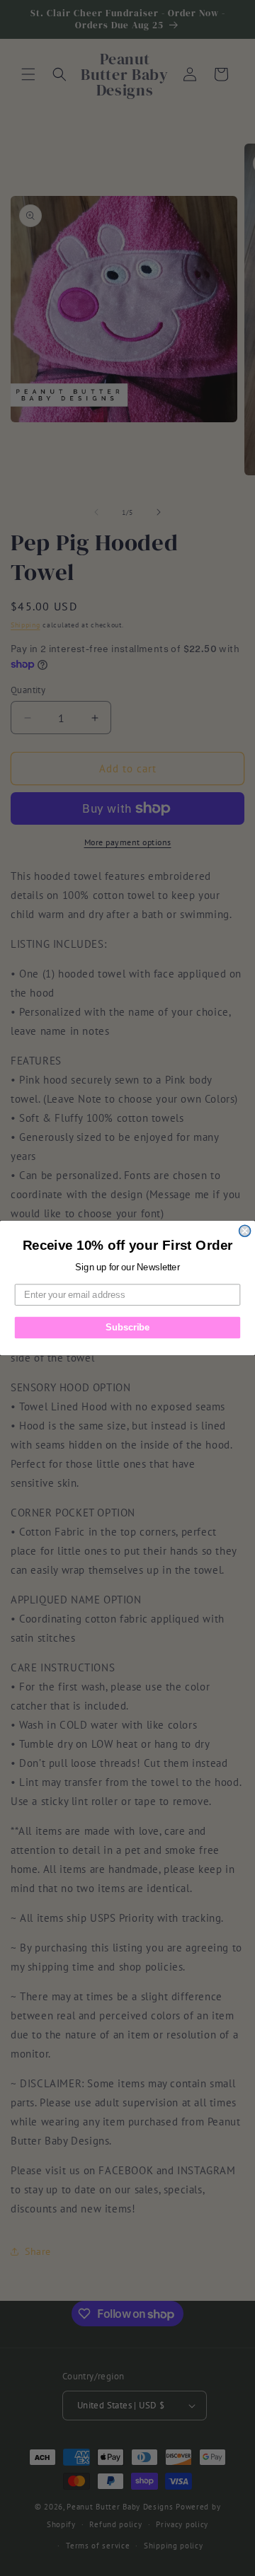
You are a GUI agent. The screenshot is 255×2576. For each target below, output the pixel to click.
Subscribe (127, 1328)
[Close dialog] (245, 1231)
